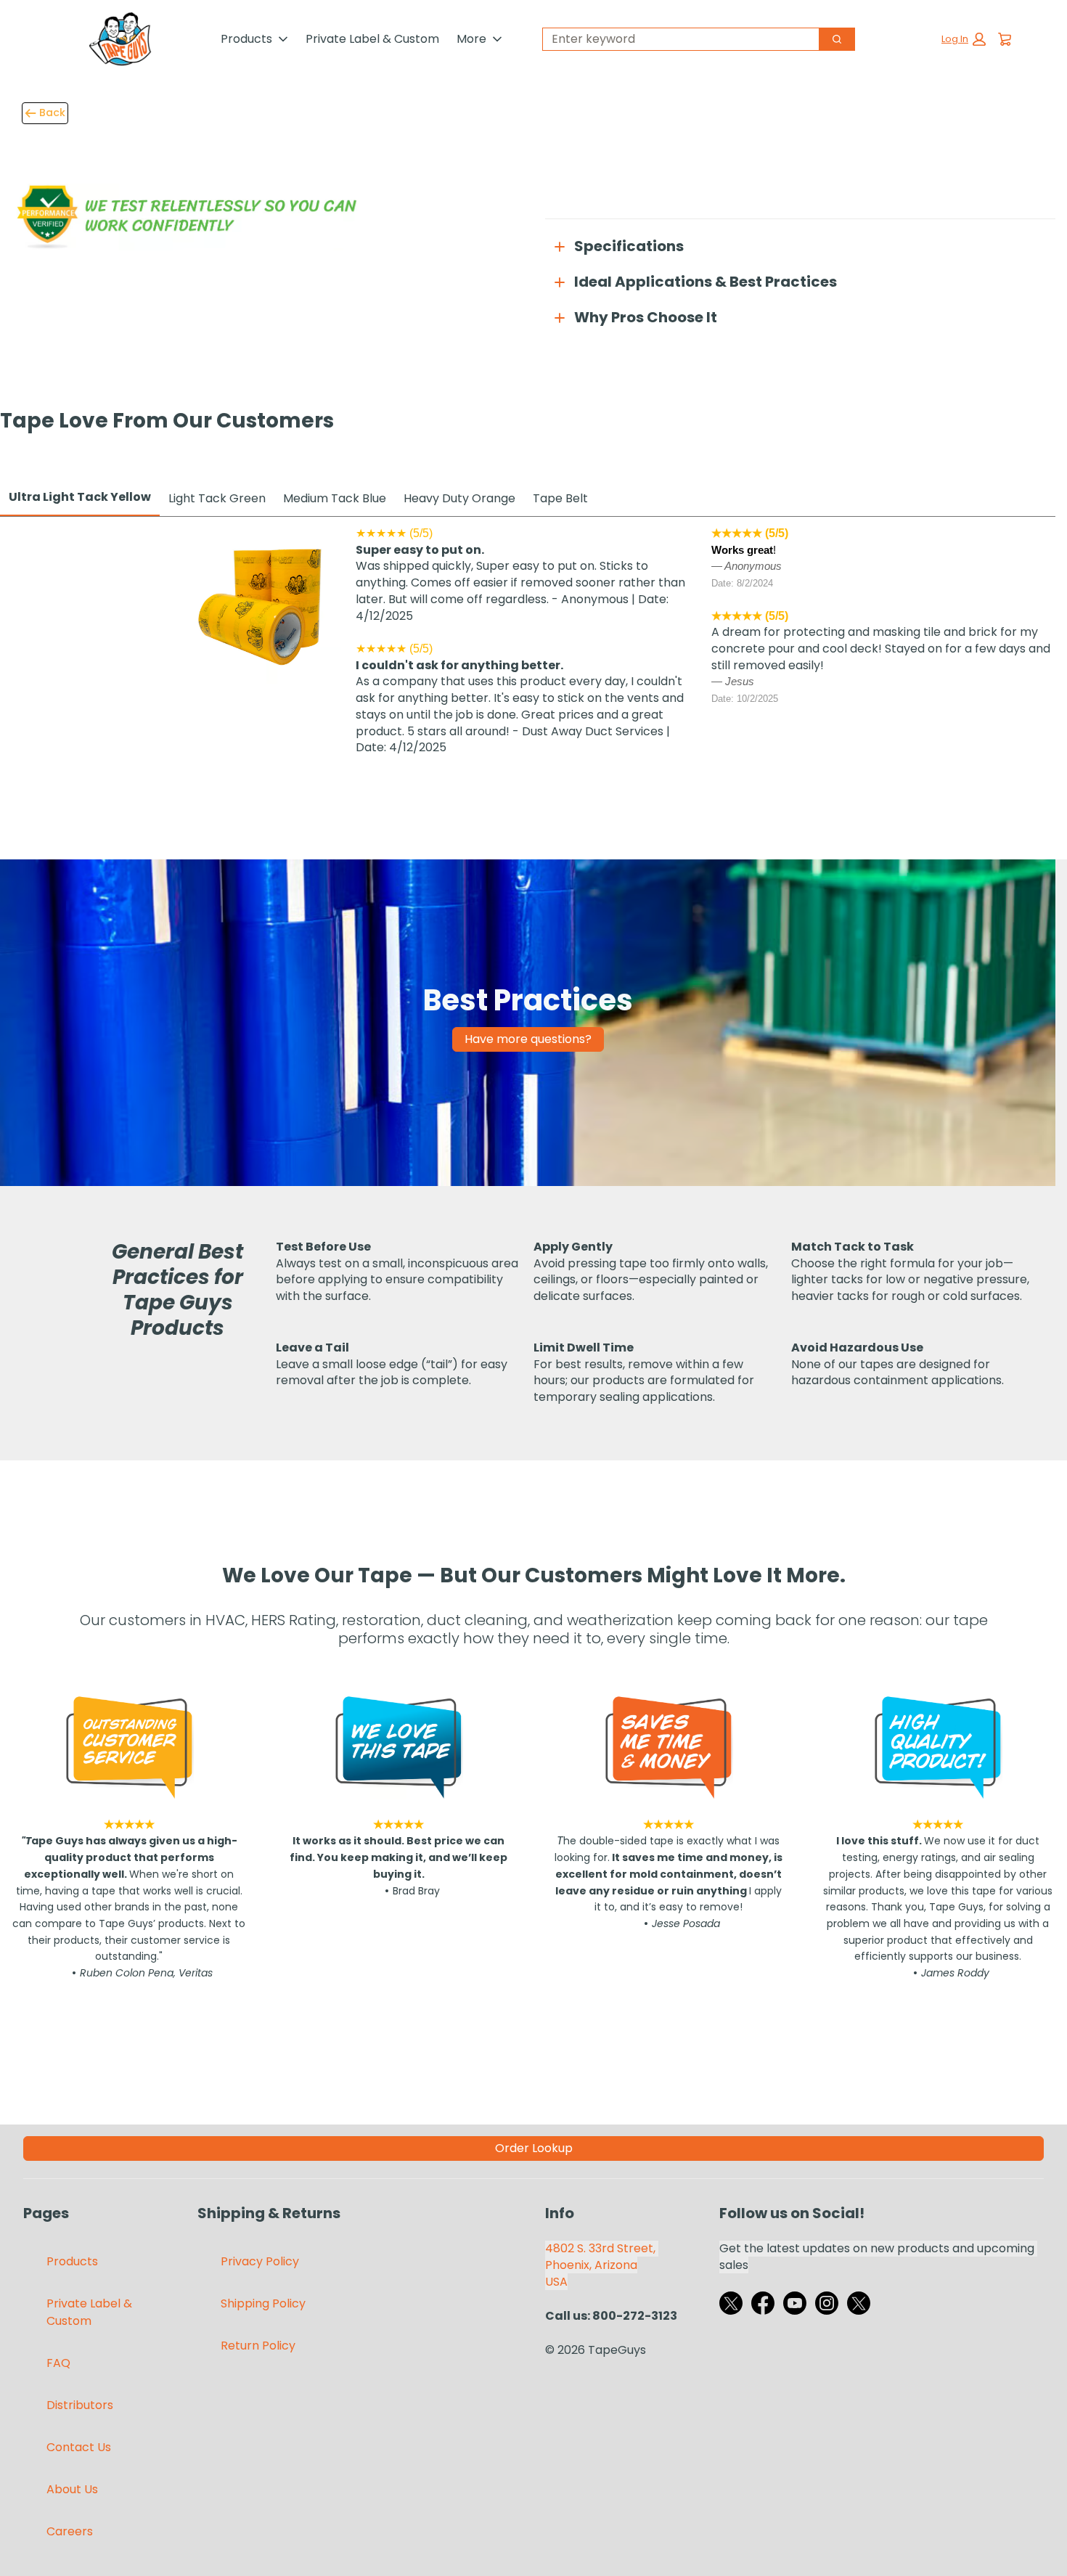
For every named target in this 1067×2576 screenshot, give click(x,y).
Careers (70, 2531)
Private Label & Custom (372, 39)
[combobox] (675, 39)
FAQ (58, 2363)
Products (246, 39)
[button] (964, 39)
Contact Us (79, 2447)
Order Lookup (534, 2148)
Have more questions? (528, 1039)
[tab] (80, 498)
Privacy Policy (260, 2261)
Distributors (80, 2405)
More (471, 39)
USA (556, 2282)
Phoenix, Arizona (591, 2265)
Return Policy (258, 2346)
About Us (72, 2489)
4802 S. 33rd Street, (602, 2248)
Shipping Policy (263, 2303)
